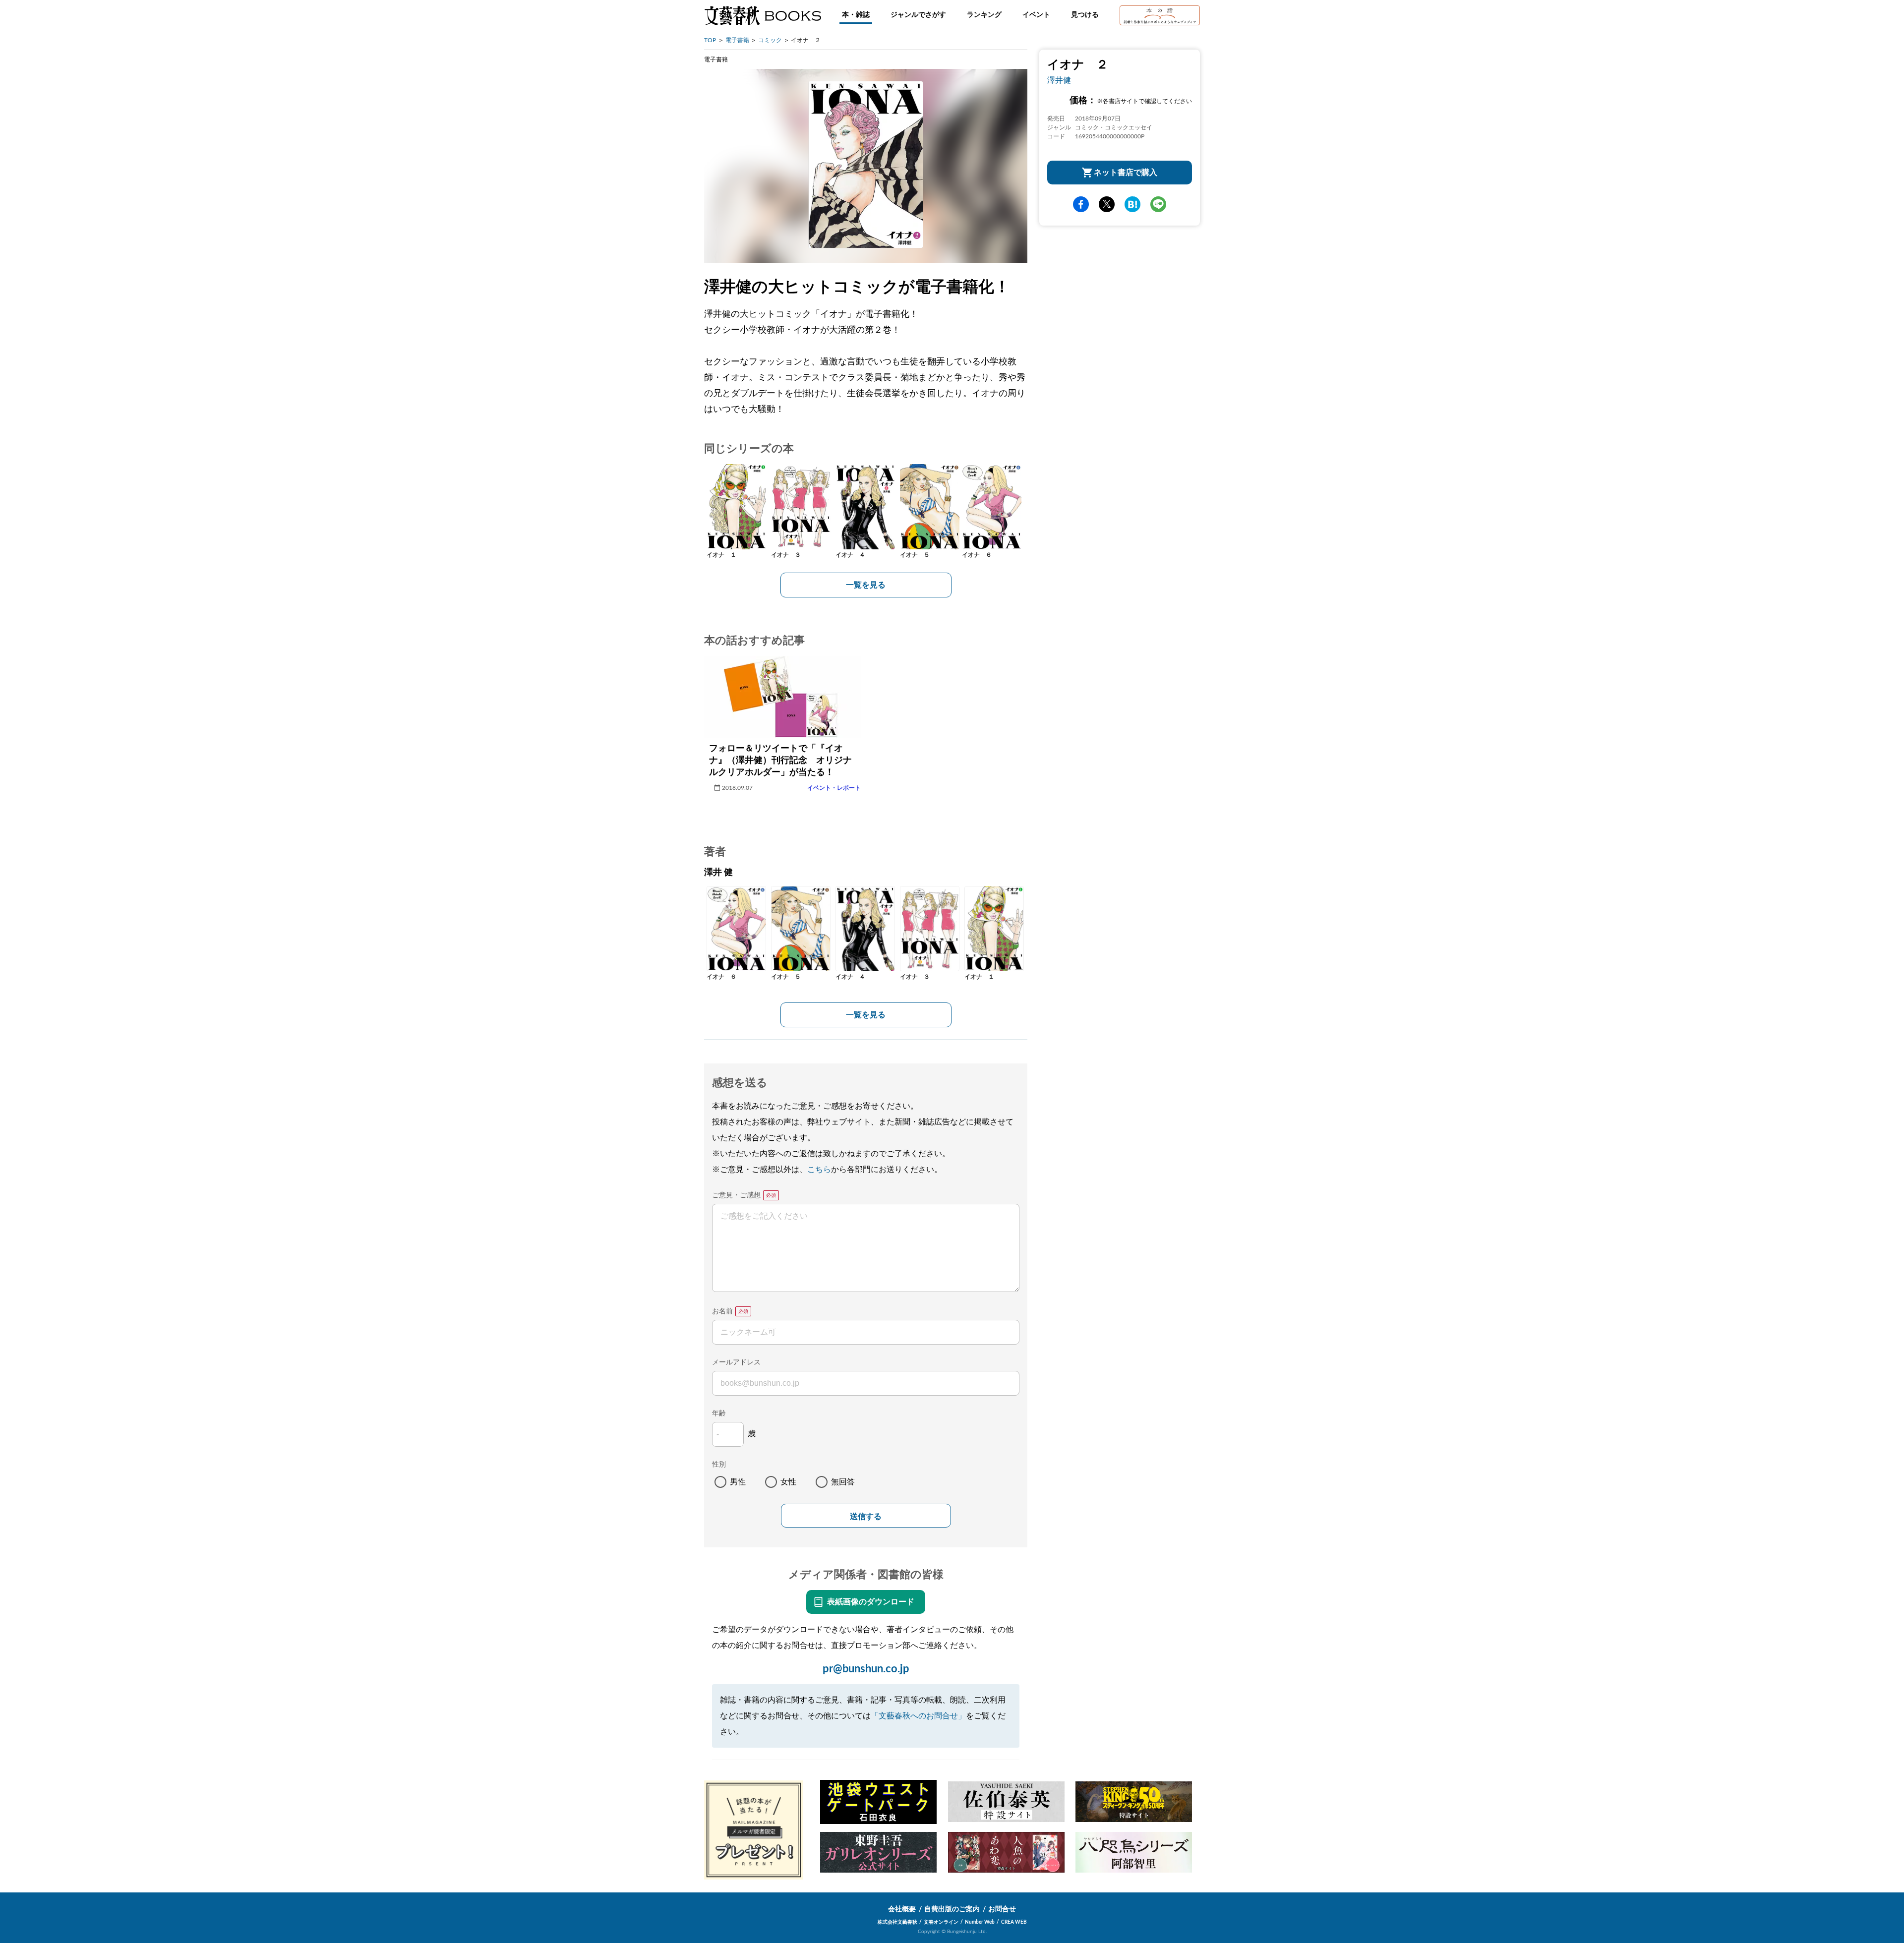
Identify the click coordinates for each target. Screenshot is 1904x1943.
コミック (770, 40)
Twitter (1107, 204)
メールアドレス (736, 1362)
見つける (1085, 15)
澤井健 (1059, 80)
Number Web (980, 1922)
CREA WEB (1014, 1922)
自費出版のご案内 (952, 1909)
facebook (1081, 204)
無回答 (843, 1482)
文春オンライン (941, 1922)
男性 (738, 1482)
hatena (1132, 204)
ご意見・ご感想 (736, 1195)
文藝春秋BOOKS (763, 15)
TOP (710, 40)
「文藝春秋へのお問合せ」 (918, 1716)
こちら (819, 1170)
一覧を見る (866, 585)
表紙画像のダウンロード (871, 1602)
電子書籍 (737, 40)
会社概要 (902, 1909)
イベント (1036, 15)
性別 (719, 1465)
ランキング (984, 15)
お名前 (722, 1311)
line (1158, 204)
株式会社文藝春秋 (897, 1922)
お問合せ (1002, 1909)
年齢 (719, 1413)
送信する (866, 1516)
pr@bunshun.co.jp (866, 1669)
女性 (788, 1482)
